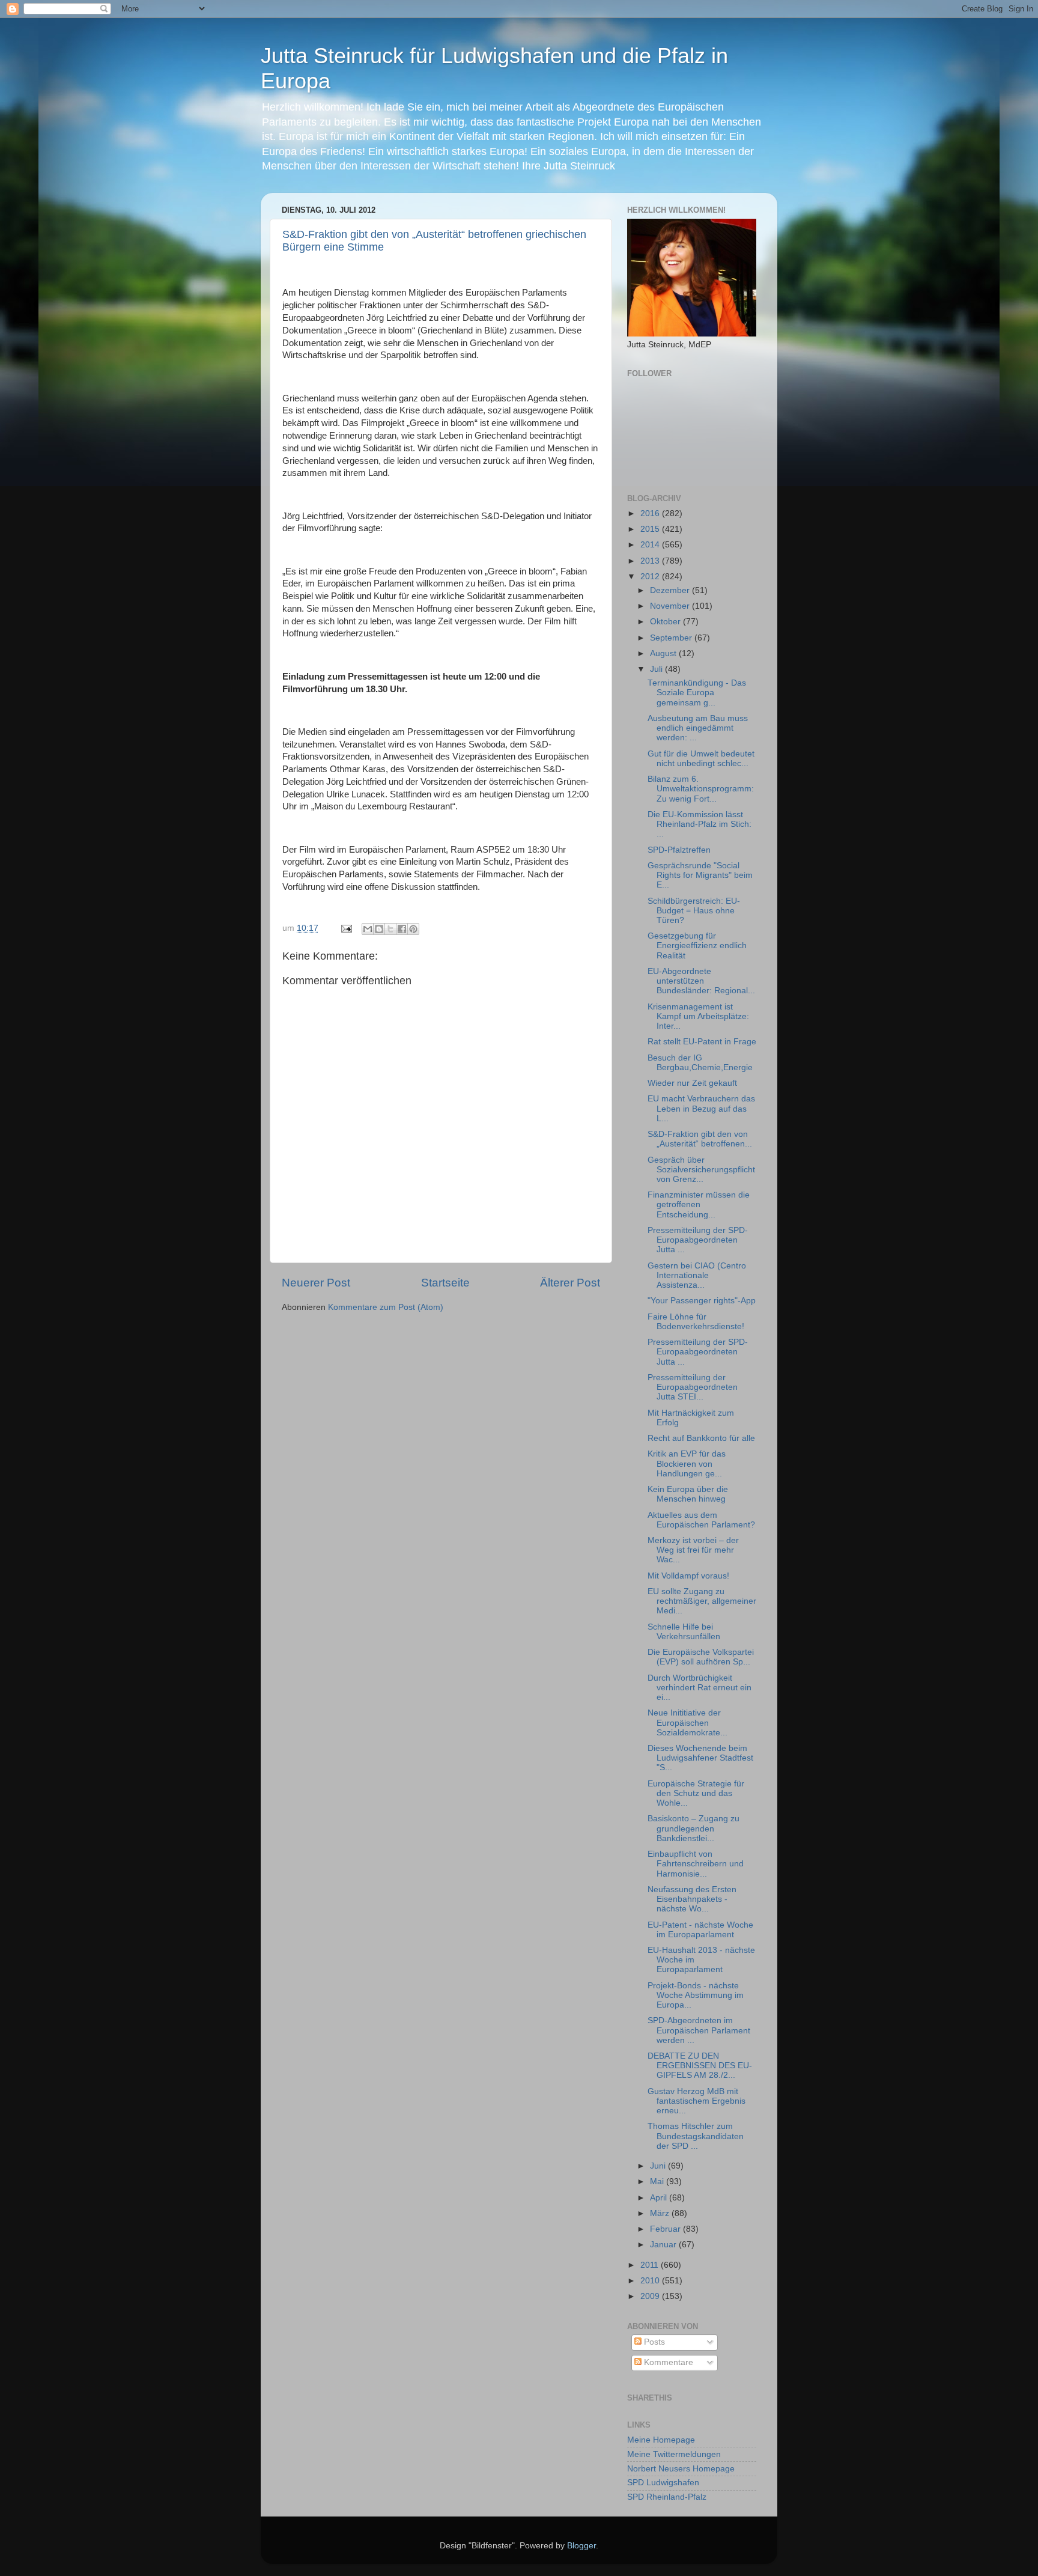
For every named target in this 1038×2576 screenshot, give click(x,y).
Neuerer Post (316, 1283)
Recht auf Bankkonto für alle (701, 1438)
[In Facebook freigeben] (402, 929)
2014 (651, 545)
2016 (651, 513)
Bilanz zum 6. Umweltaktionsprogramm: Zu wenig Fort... (701, 789)
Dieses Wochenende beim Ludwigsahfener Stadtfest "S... (700, 1758)
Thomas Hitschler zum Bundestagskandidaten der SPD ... (696, 2136)
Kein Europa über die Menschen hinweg (688, 1494)
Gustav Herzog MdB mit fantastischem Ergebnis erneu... (697, 2101)
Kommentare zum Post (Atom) (386, 1307)
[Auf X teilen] (390, 929)
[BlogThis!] (379, 929)
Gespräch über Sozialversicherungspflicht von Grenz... (701, 1170)
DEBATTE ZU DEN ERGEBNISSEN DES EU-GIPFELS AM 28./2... (700, 2066)
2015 (651, 529)
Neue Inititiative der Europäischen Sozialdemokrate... (687, 1722)
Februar (666, 2229)
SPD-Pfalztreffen (679, 850)
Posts (653, 2342)
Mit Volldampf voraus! (688, 1576)
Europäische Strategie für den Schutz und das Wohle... (696, 1793)
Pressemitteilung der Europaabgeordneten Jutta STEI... (693, 1387)
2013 (651, 561)
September (672, 638)
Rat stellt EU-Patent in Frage (702, 1042)
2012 (651, 577)
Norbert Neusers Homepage (681, 2469)
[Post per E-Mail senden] (346, 928)
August (664, 653)
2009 (651, 2296)
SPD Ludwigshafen (663, 2483)
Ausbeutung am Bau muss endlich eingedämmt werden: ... (698, 728)
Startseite (445, 1283)
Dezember (671, 590)
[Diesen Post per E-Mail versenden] (368, 929)
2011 (651, 2265)
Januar (664, 2245)
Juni (659, 2166)
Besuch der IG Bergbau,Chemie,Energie (700, 1063)
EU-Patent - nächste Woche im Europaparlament (700, 1930)
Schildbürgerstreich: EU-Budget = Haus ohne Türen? (694, 911)
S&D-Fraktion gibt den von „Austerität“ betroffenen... (700, 1139)
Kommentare (667, 2362)
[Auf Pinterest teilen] (413, 929)
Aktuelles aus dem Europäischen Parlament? (701, 1520)
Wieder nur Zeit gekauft (692, 1083)
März (661, 2213)
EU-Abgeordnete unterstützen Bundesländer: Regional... (701, 981)
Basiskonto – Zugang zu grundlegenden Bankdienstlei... (694, 1828)
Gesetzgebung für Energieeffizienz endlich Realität (697, 945)
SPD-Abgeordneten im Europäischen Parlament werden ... (699, 2030)
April (660, 2198)
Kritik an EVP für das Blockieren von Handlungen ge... (687, 1463)
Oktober (666, 622)
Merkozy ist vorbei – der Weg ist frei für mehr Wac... (693, 1550)
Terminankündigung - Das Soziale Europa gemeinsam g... (697, 693)
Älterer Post (570, 1283)
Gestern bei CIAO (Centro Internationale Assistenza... (697, 1275)
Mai (658, 2182)
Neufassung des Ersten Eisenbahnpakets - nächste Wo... (692, 1899)
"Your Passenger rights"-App (702, 1301)
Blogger (581, 2546)
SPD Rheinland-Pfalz (667, 2497)
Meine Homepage (661, 2440)
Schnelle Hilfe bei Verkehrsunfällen (684, 1632)
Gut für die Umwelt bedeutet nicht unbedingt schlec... (701, 759)
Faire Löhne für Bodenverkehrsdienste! (696, 1322)
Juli (657, 669)
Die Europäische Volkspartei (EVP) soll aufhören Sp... (701, 1657)
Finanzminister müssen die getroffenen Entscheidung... (699, 1204)
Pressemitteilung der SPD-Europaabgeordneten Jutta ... (698, 1240)
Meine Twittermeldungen (674, 2454)
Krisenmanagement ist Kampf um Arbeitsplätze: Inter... (698, 1016)
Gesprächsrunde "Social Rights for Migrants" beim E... (700, 875)
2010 (651, 2281)
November (671, 606)
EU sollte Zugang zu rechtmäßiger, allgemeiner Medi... (702, 1601)
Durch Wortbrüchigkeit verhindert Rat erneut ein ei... (700, 1688)
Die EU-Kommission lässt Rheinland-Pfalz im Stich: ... (700, 824)
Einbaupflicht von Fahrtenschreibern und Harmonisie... (696, 1864)
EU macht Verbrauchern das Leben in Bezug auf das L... (701, 1108)
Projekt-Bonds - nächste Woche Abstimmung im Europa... (696, 1995)
